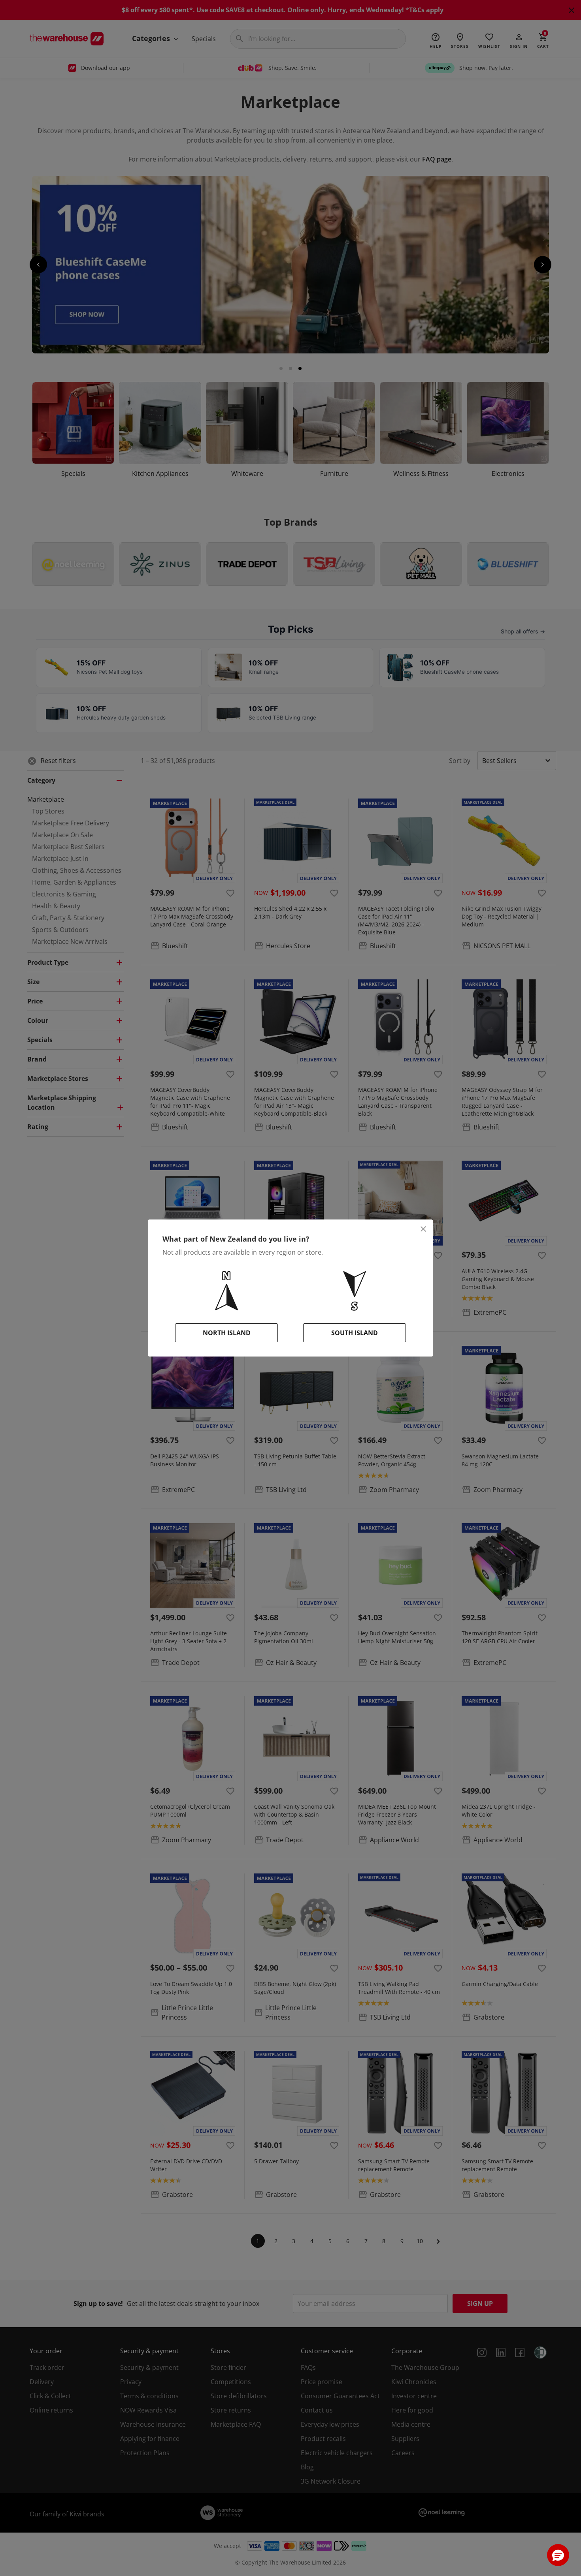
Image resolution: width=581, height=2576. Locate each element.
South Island (355, 1333)
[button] (558, 2555)
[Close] (423, 1229)
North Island (227, 1333)
